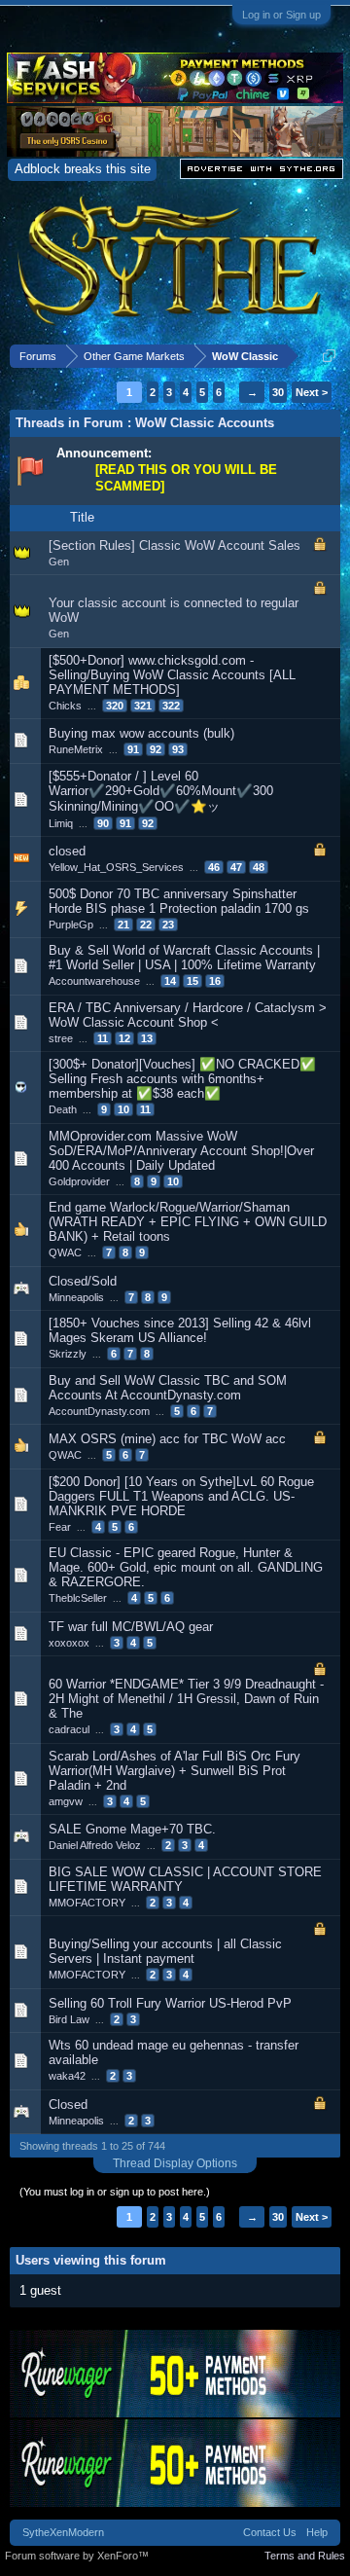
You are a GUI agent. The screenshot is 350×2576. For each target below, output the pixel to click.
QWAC (65, 1252)
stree (61, 1038)
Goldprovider (79, 1181)
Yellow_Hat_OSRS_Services (116, 867)
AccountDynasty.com (99, 1411)
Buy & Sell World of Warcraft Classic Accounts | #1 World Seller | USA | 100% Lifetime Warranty (184, 958)
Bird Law (69, 2019)
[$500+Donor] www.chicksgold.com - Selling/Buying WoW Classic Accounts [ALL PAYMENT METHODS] (172, 675)
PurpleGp (71, 925)
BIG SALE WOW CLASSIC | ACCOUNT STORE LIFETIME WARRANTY (185, 1879)
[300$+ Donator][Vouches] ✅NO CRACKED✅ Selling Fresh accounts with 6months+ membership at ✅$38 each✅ (182, 1079)
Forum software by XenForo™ (77, 2556)
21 (123, 925)
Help (317, 2532)
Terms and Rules (305, 2556)
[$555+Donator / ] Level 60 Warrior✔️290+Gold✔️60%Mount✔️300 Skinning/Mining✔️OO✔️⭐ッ (161, 791)
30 (278, 392)
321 (143, 706)
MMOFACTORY (87, 1903)
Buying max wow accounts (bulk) (141, 733)
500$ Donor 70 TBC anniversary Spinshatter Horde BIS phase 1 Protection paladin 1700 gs (179, 901)
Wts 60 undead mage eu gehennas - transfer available (174, 2052)
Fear (60, 1527)
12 (124, 1038)
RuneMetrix (76, 749)
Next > (312, 392)
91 (133, 749)
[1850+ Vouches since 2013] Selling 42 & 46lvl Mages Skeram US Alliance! (180, 1330)
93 (178, 749)
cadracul (69, 1729)
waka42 (67, 2076)
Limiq (61, 823)
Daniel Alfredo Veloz (95, 1845)
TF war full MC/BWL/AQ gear (131, 1627)
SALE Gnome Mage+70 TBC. (132, 1829)
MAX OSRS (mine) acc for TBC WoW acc (167, 1439)
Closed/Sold (83, 1281)
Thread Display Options (175, 2163)
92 (156, 749)
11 (103, 1038)
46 (214, 867)
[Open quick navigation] (329, 356)
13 (147, 1038)
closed (67, 851)
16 (215, 981)
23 (168, 925)
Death (63, 1109)
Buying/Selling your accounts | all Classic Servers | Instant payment (165, 1951)
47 (236, 867)
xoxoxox (69, 1643)
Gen (59, 562)
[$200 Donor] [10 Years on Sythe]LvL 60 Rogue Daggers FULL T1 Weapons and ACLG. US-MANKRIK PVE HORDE (181, 1496)
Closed (68, 2104)
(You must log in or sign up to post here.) (115, 2192)
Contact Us (270, 2532)
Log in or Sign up (281, 15)
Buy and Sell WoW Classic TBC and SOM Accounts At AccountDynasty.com (168, 1388)
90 (103, 823)
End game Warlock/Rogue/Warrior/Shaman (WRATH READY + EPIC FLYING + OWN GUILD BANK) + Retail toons (188, 1222)
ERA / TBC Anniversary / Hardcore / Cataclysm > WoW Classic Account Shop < (188, 1015)
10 (123, 1109)
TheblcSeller (78, 1598)
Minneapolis (76, 1297)
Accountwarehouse (94, 981)
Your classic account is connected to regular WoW (174, 610)
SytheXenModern (63, 2532)
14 (170, 981)
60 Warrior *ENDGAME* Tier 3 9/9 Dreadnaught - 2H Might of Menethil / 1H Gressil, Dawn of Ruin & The (186, 1699)
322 (171, 706)
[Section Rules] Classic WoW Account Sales (175, 545)
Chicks (65, 706)
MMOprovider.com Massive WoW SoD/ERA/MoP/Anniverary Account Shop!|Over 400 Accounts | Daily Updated (181, 1151)
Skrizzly (68, 1354)
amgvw (66, 1801)
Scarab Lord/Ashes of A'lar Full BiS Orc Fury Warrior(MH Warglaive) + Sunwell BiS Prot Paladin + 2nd (175, 1771)
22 (146, 925)
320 (115, 706)
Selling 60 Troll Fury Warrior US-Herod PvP (170, 2003)
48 (259, 867)
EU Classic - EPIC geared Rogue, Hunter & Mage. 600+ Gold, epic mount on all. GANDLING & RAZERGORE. (186, 1567)
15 (192, 981)
